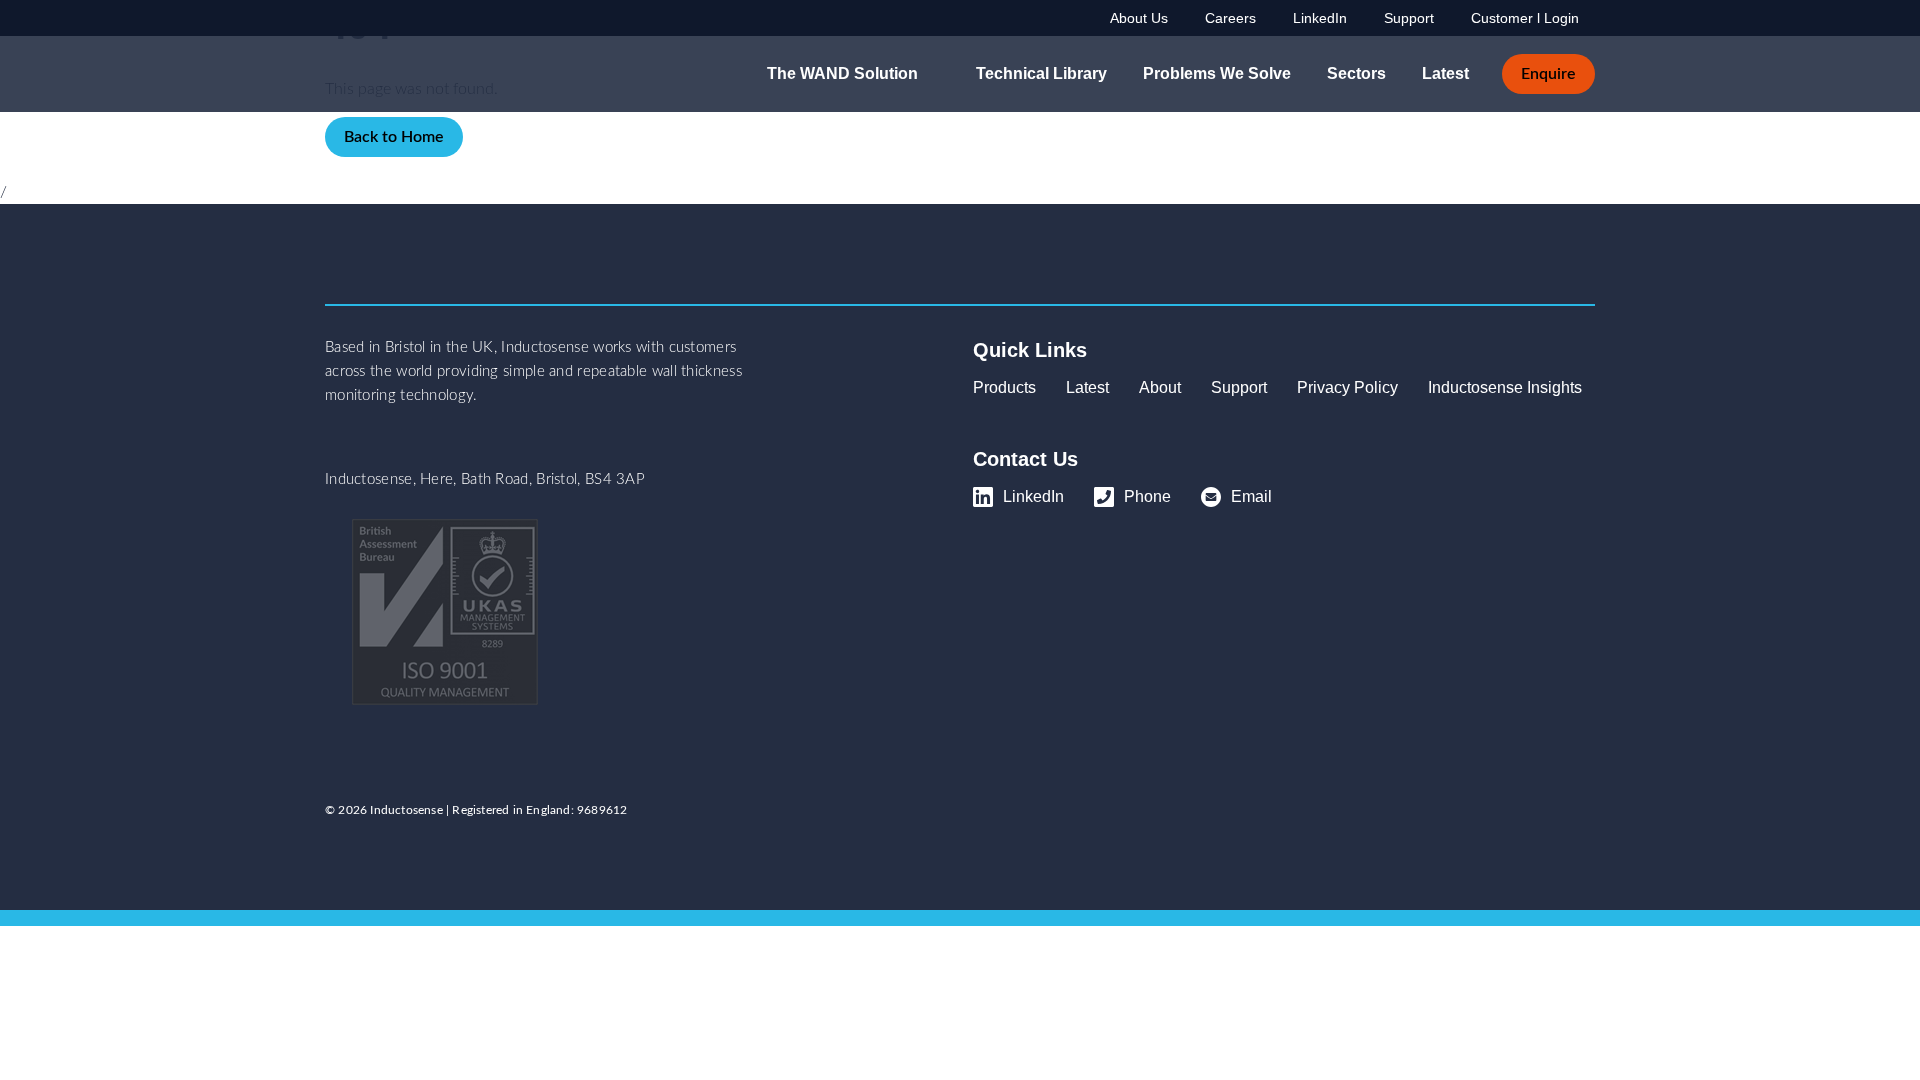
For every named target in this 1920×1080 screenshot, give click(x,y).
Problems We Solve (1217, 73)
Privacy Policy (1347, 387)
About (1160, 387)
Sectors (1356, 73)
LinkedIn (1320, 18)
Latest (1445, 73)
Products (1004, 387)
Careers (1230, 18)
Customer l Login (1525, 18)
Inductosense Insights (1505, 387)
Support (1409, 18)
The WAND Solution (842, 73)
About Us (1139, 18)
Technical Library (1041, 73)
